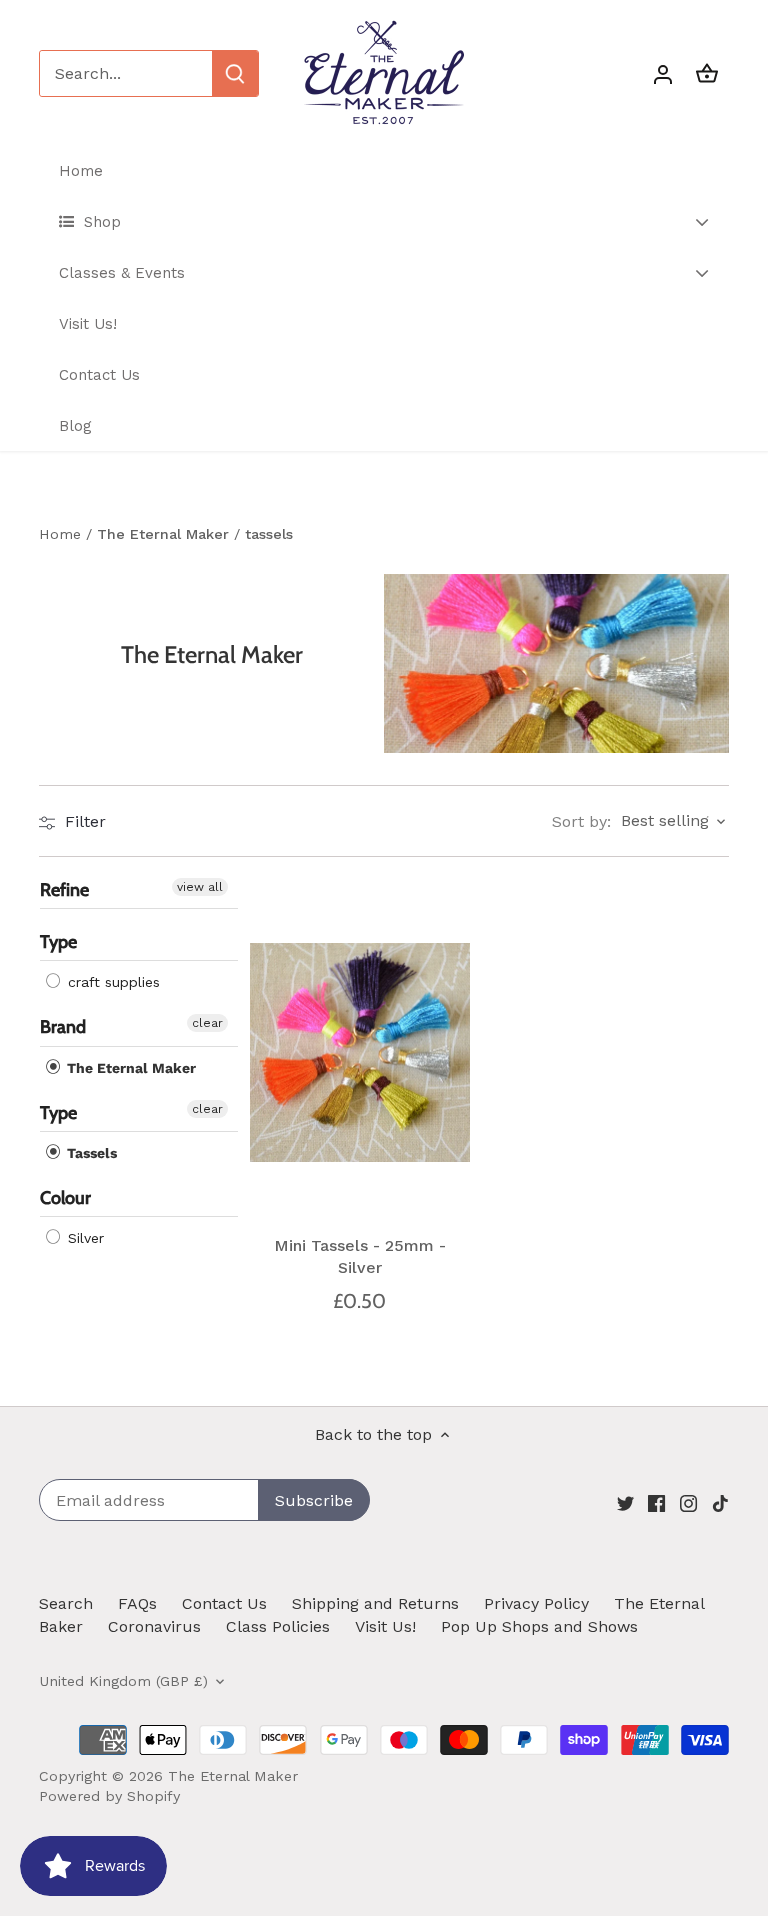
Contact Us (224, 1603)
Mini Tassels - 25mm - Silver (360, 1256)
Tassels (90, 1153)
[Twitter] (625, 1502)
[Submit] (235, 73)
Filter (83, 821)
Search (66, 1603)
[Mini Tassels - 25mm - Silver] (359, 1052)
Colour (65, 1198)
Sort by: (581, 822)
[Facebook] (656, 1502)
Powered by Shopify (109, 1796)
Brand (63, 1027)
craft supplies (111, 982)
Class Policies (278, 1626)
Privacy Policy (536, 1603)
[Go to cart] (707, 73)
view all (200, 887)
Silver (83, 1238)
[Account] (663, 73)
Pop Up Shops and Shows (539, 1626)
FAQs (137, 1603)
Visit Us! (385, 1626)
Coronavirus (154, 1626)
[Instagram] (688, 1502)
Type (58, 942)
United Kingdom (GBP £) (123, 1681)
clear (207, 1023)
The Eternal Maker (129, 1068)
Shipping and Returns (375, 1603)
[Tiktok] (720, 1502)
